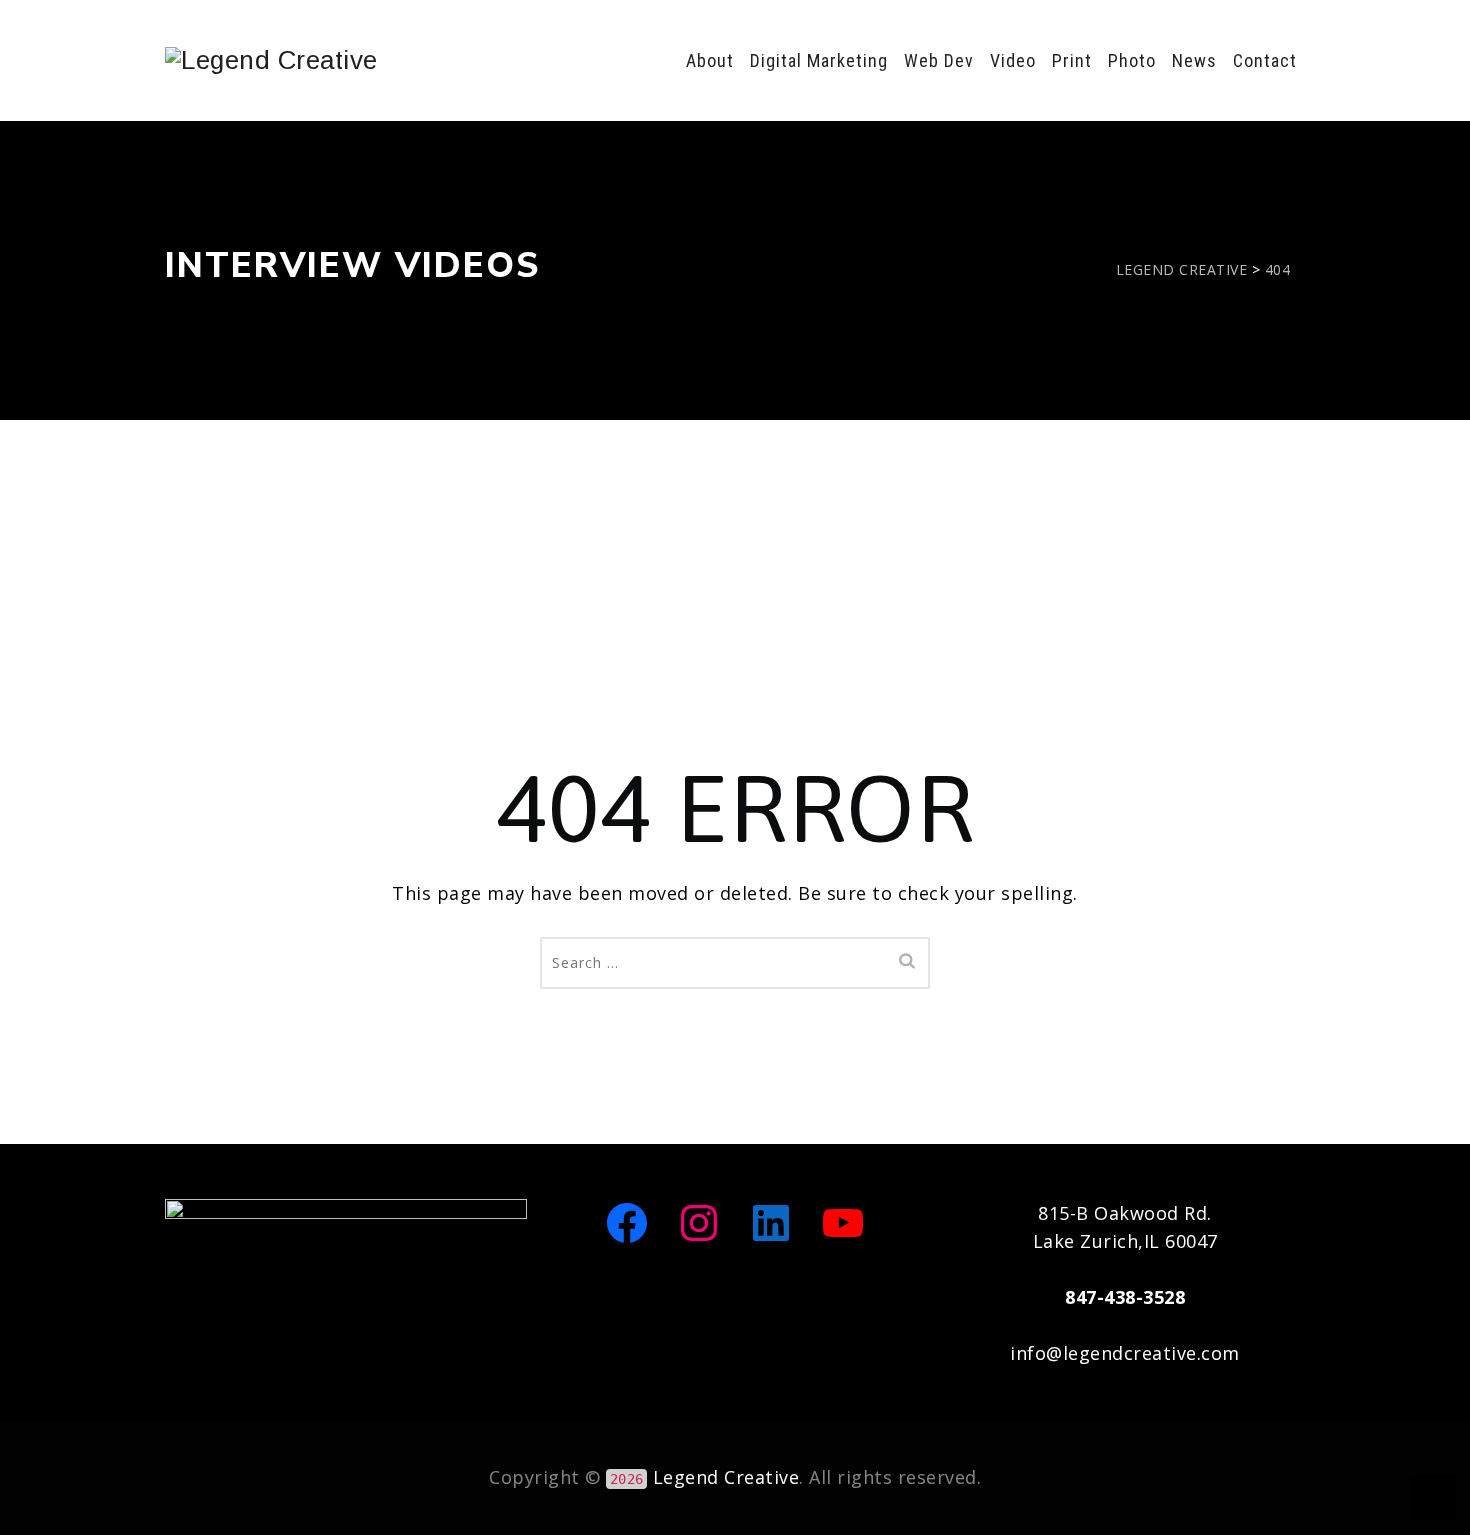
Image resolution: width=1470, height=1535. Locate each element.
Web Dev (939, 60)
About (710, 60)
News (1194, 60)
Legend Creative (726, 1477)
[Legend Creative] (271, 60)
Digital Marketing (819, 60)
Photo (1132, 60)
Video (1013, 60)
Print (1072, 60)
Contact (1265, 60)
